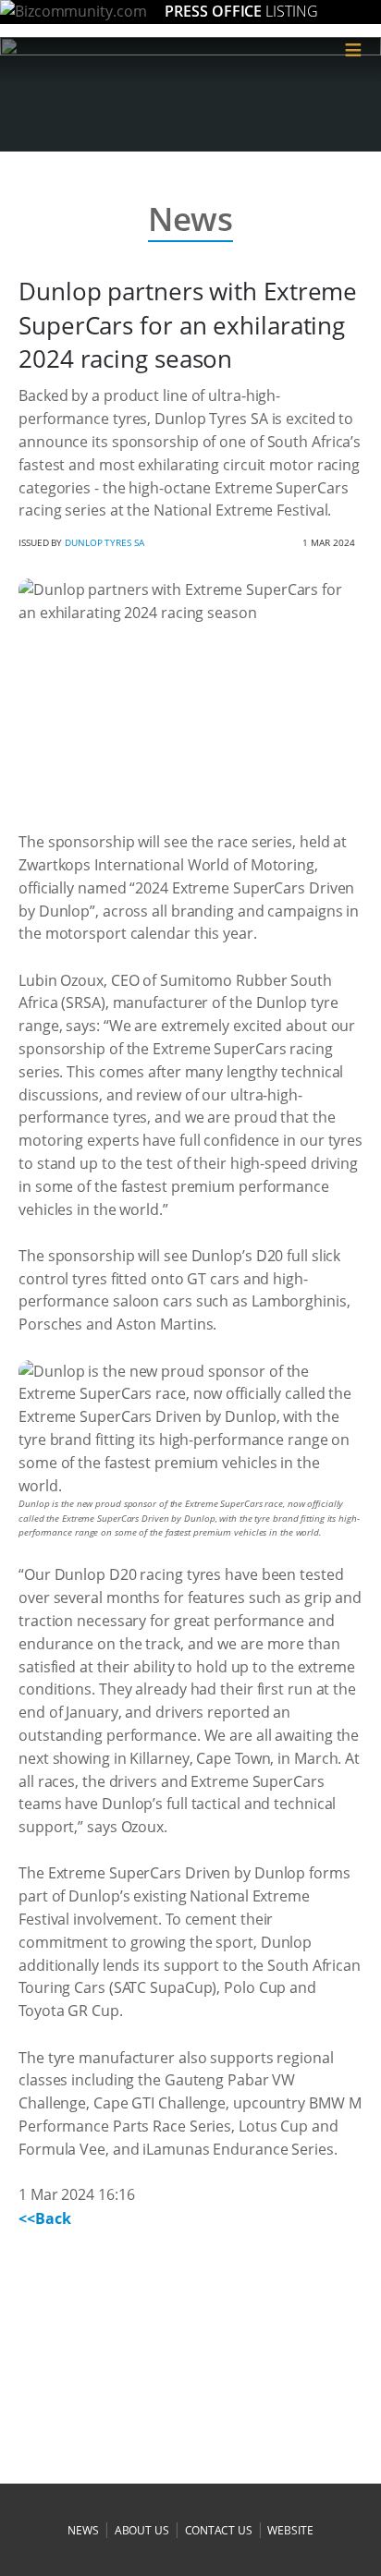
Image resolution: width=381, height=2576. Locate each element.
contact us (219, 2530)
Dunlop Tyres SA (104, 542)
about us (142, 2530)
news (83, 2530)
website (290, 2530)
